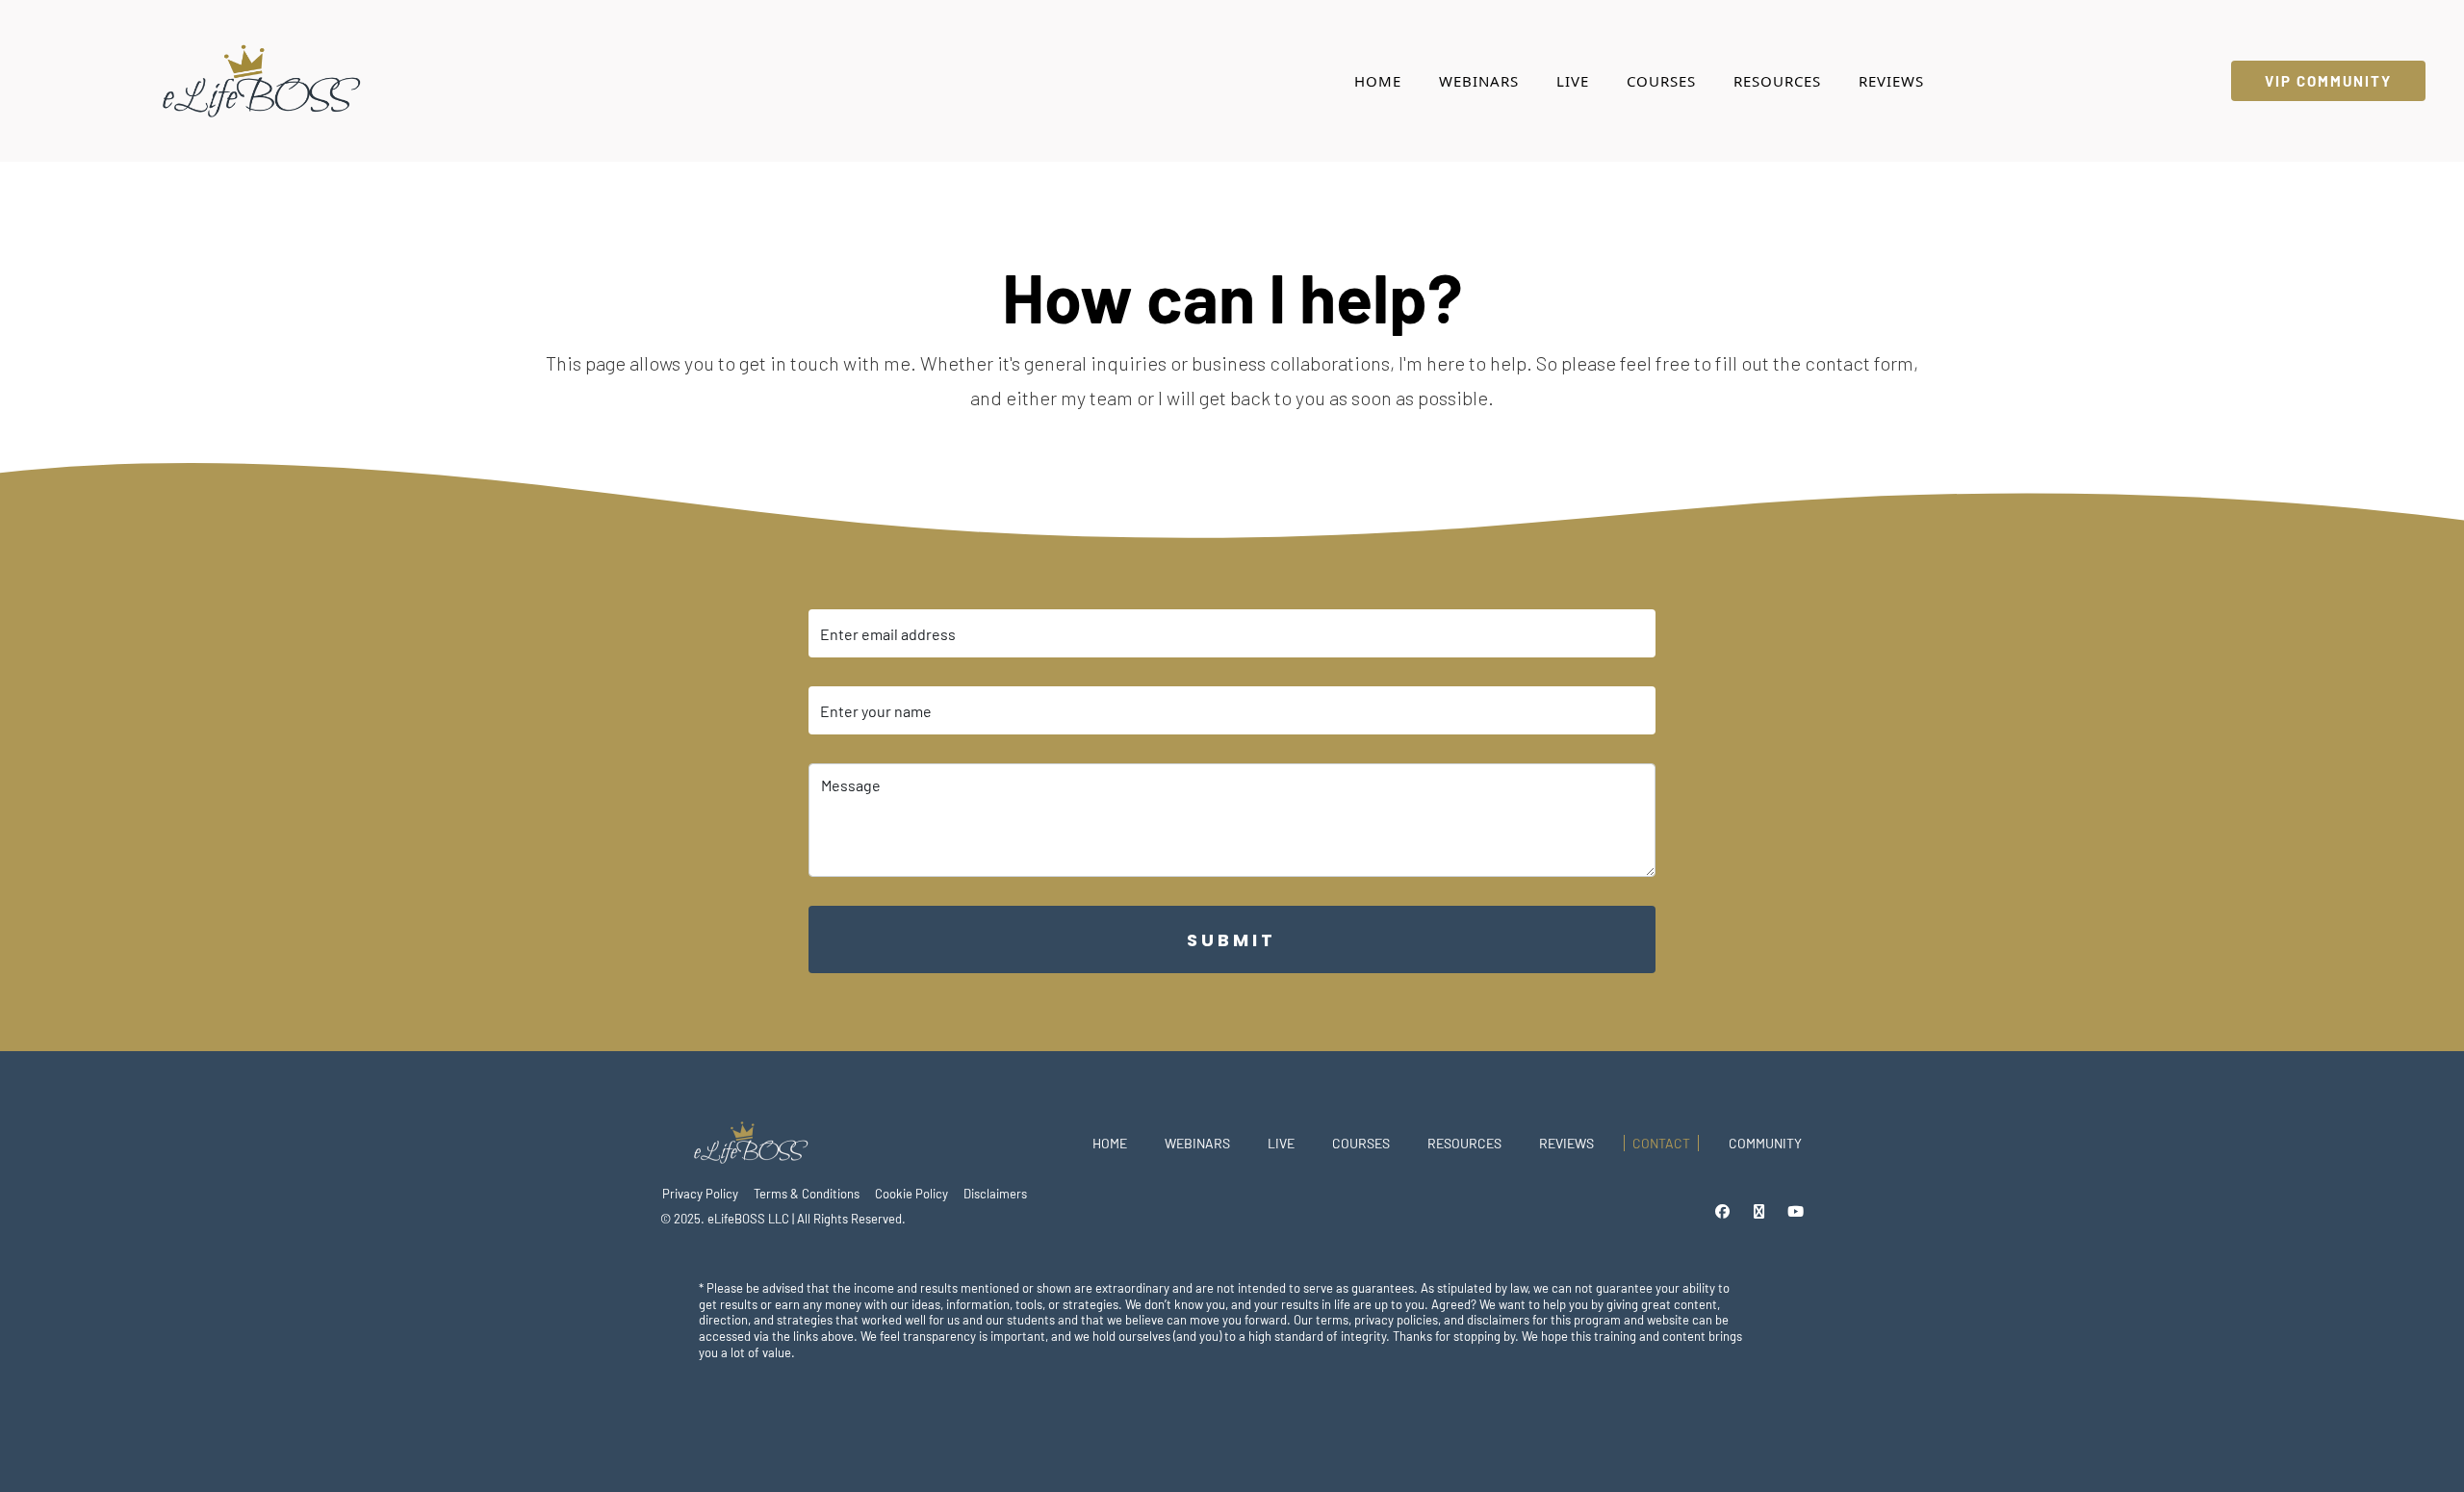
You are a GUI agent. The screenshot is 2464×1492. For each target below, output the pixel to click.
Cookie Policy (911, 1194)
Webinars (1479, 81)
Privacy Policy (700, 1194)
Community (1765, 1143)
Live (1573, 81)
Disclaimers (995, 1194)
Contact (1661, 1143)
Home (1378, 81)
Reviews (1891, 81)
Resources (1777, 81)
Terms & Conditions (807, 1194)
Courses (1661, 81)
